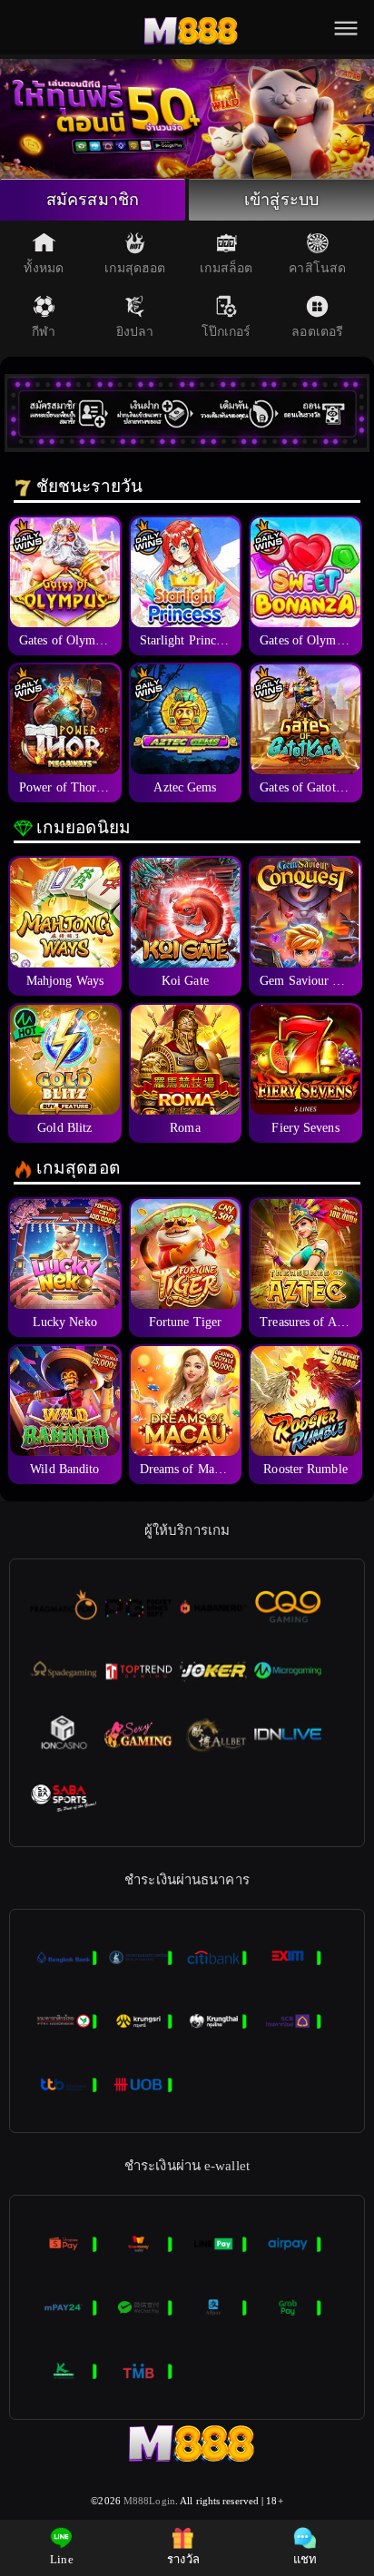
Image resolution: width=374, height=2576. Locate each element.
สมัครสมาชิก (93, 200)
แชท (305, 2559)
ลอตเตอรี (317, 332)
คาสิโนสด (317, 268)
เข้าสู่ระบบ (281, 200)
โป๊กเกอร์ (226, 332)
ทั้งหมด (44, 268)
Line (61, 2559)
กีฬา (44, 332)
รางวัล (183, 2559)
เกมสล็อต (226, 268)
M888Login (149, 2501)
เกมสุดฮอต (135, 268)
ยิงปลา (135, 332)
